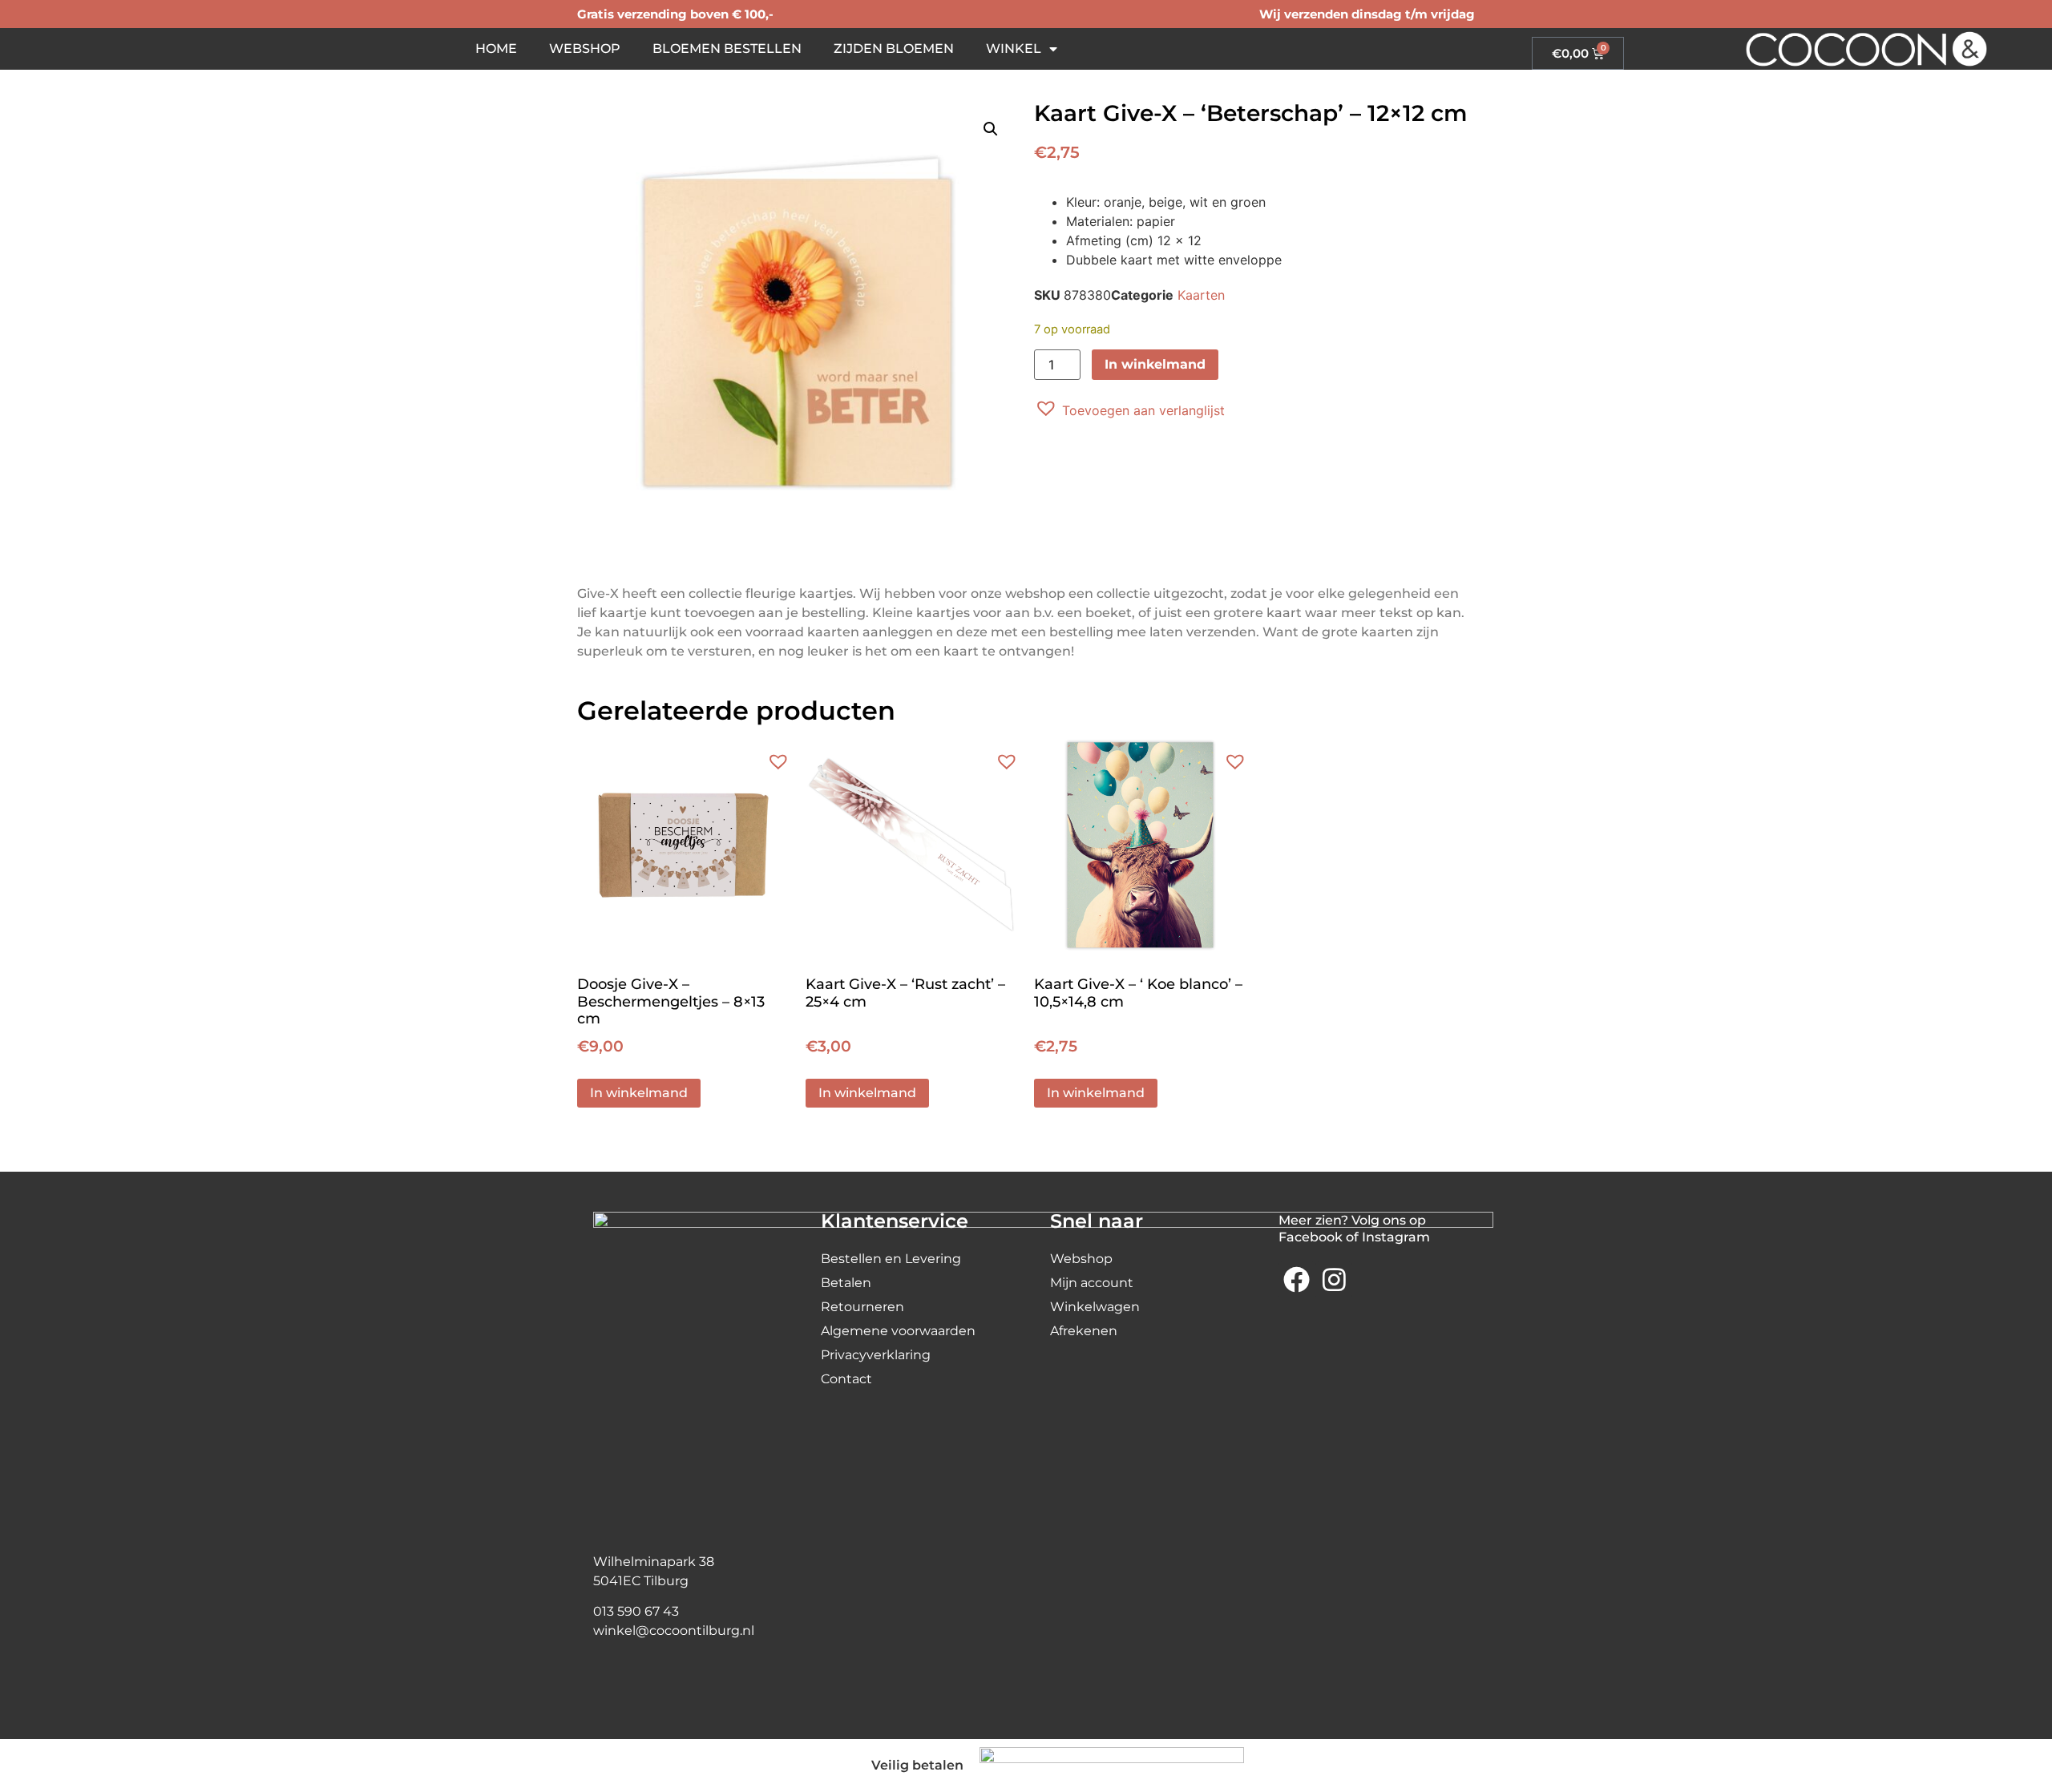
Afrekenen (1084, 1331)
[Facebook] (1297, 1280)
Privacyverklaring (876, 1355)
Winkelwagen (1095, 1307)
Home (496, 48)
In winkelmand (1155, 364)
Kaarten (1201, 295)
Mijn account (1092, 1283)
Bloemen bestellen (727, 48)
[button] (991, 129)
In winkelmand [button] (639, 1093)
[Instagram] (1334, 1280)
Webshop (585, 48)
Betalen (846, 1283)
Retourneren (862, 1307)
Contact (846, 1379)
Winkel (1014, 48)
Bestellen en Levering (891, 1259)
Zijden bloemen (894, 48)
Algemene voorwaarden (898, 1331)
